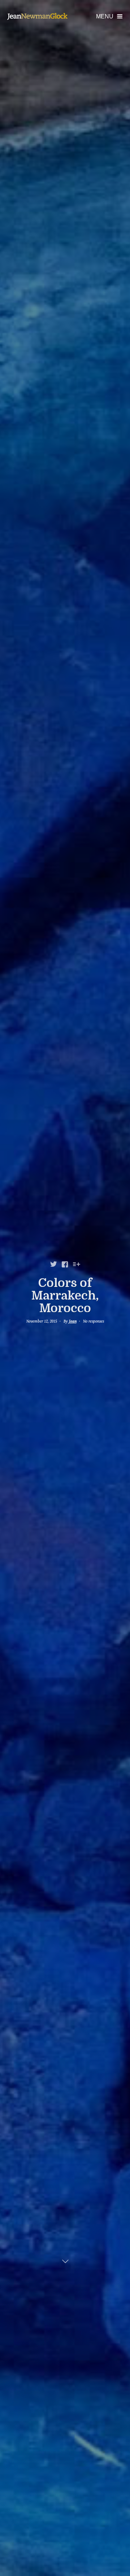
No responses (94, 1321)
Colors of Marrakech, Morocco (65, 1296)
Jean (73, 1321)
